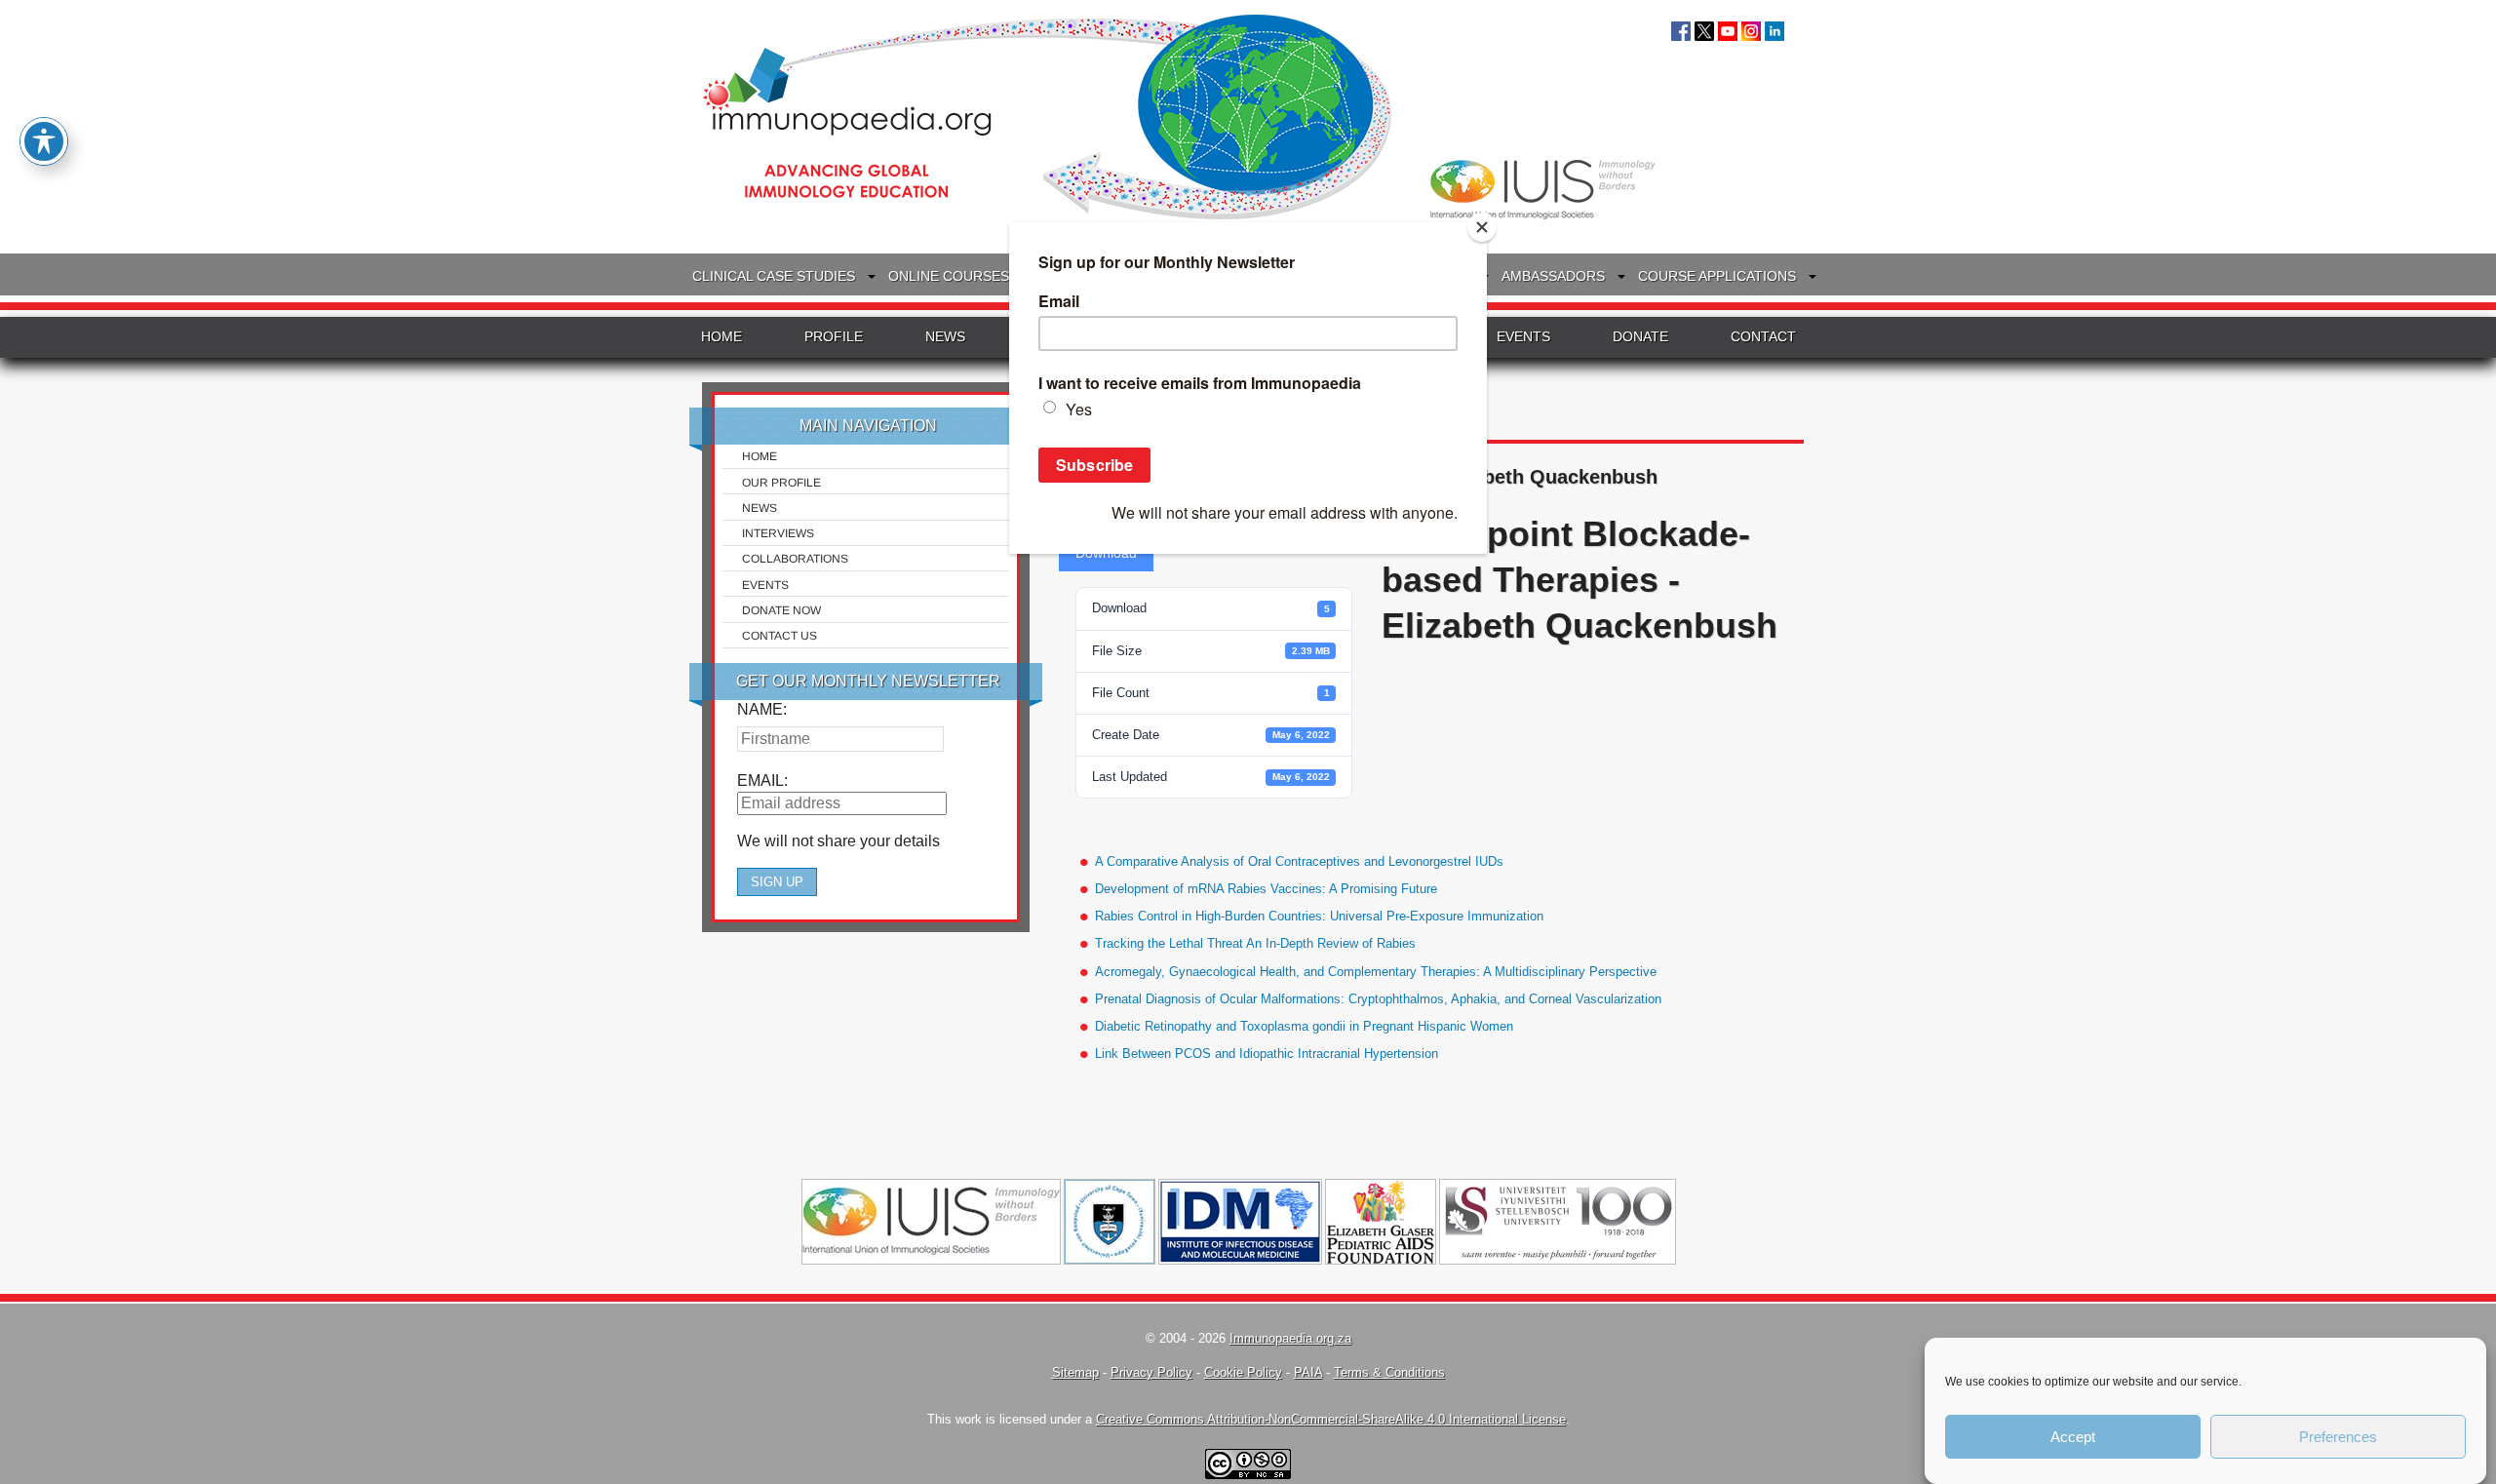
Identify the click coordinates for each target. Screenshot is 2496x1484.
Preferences (2338, 1437)
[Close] (1482, 227)
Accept (2073, 1437)
